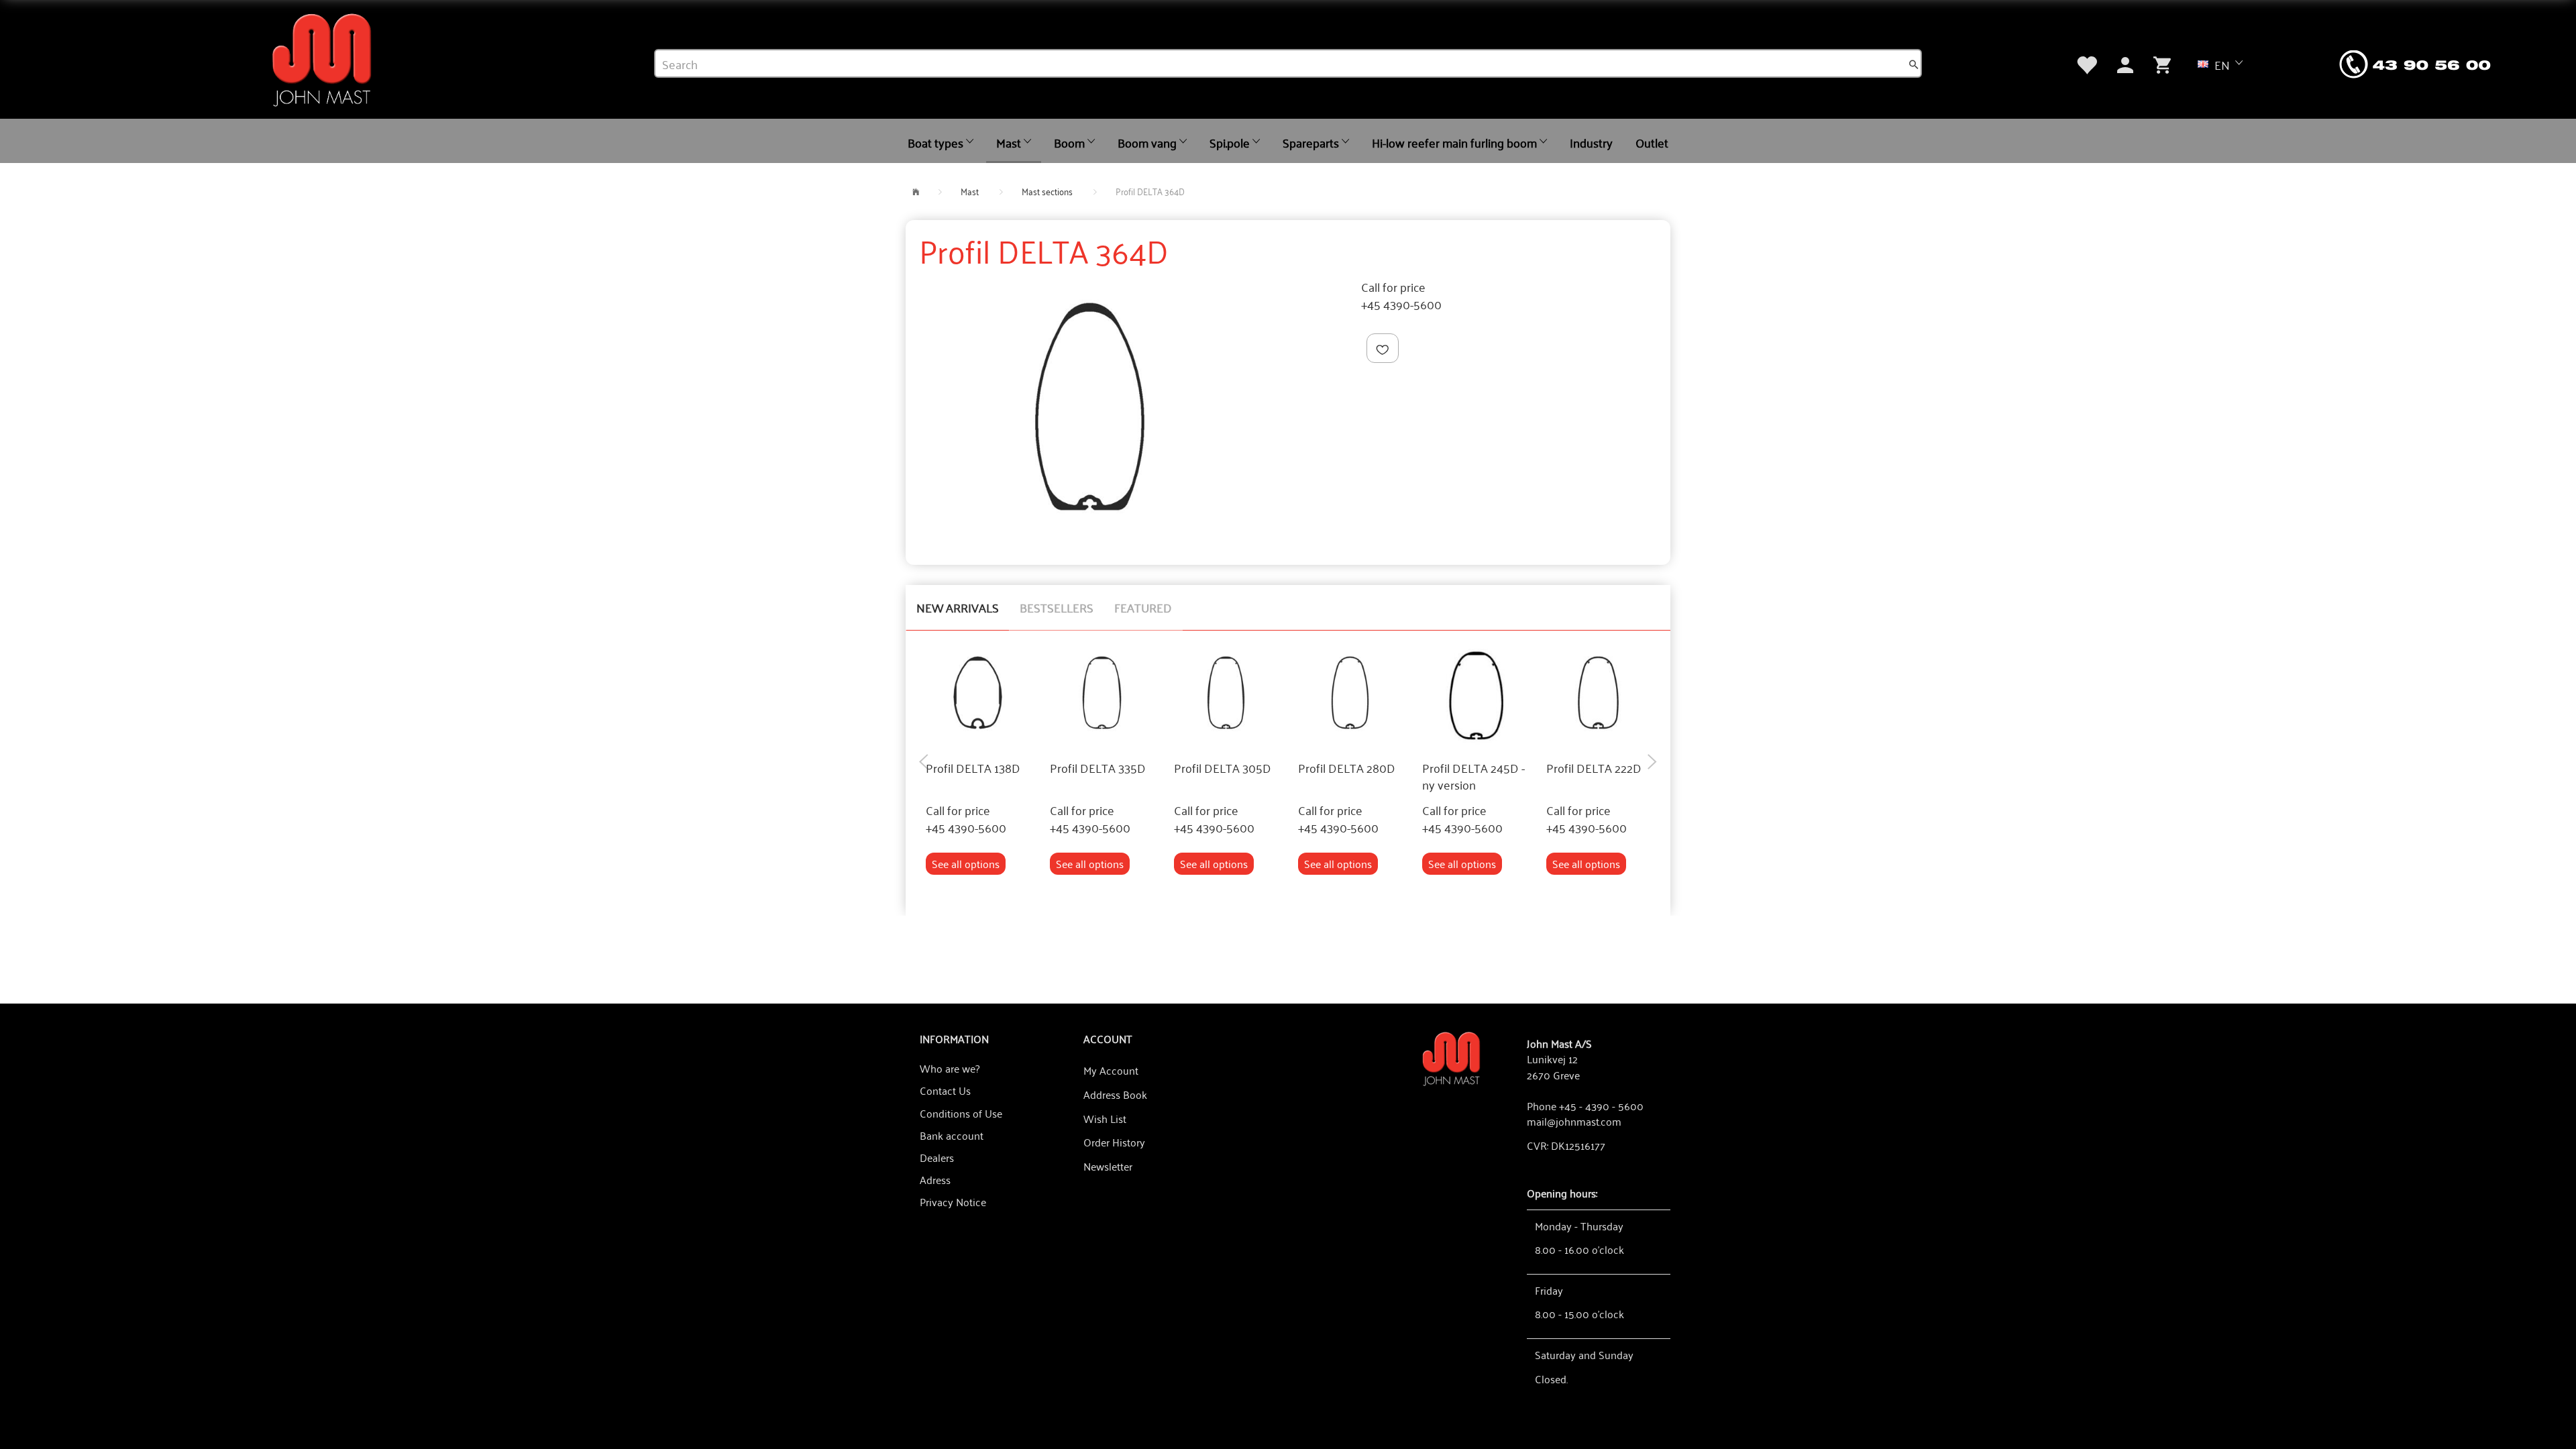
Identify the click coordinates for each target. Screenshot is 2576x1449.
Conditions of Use (961, 1113)
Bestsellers (1057, 607)
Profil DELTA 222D (1594, 768)
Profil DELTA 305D (1223, 768)
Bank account (952, 1135)
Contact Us (945, 1090)
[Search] (1914, 64)
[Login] (2125, 63)
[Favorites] (2086, 63)
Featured (1143, 607)
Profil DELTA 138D (973, 768)
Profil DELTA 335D (1098, 768)
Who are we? (950, 1068)
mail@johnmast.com (1574, 1121)
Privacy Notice (953, 1201)
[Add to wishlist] (1383, 348)
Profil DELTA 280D (1347, 768)
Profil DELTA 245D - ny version (1473, 776)
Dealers (937, 1157)
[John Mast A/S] (1451, 1058)
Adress (935, 1179)
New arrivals (958, 607)
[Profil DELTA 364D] (1090, 407)
